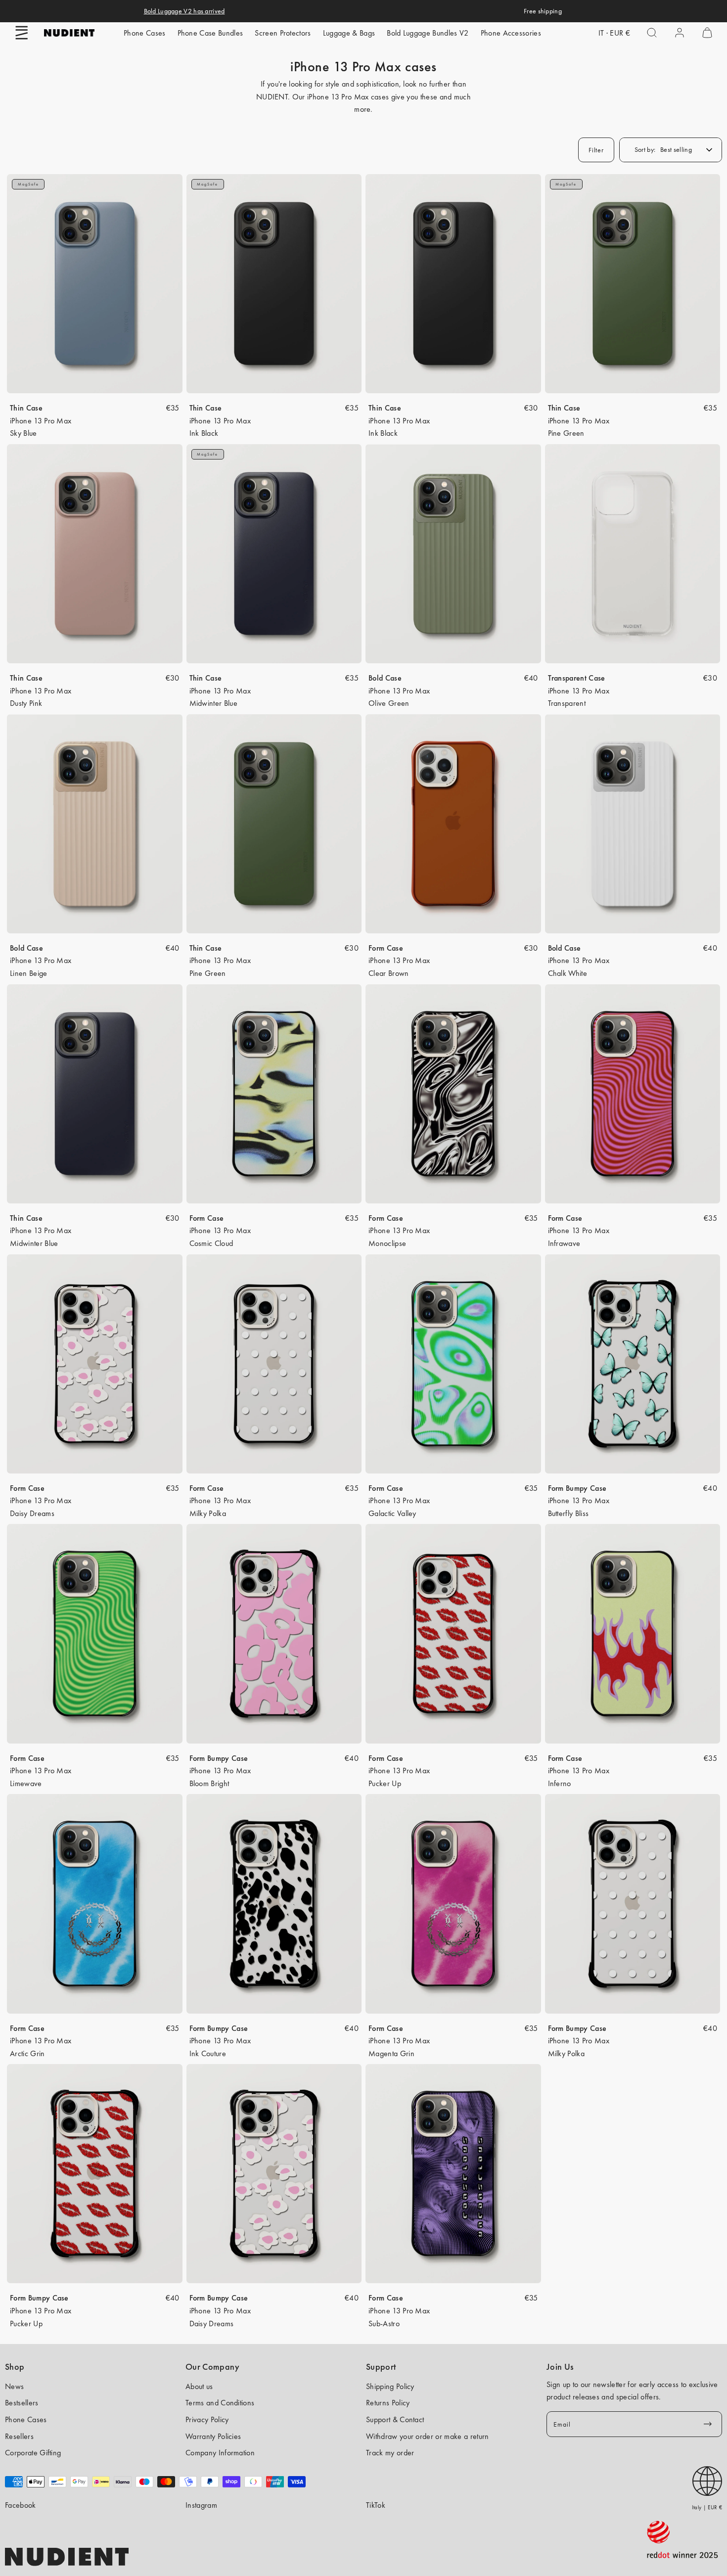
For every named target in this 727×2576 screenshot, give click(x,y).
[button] (22, 33)
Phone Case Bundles (210, 33)
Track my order (390, 2453)
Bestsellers (22, 2403)
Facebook (21, 2505)
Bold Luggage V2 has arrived (184, 11)
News (14, 2386)
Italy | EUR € (707, 2507)
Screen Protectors (283, 33)
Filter (596, 150)
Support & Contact (395, 2419)
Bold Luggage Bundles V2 (428, 33)
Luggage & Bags (349, 33)
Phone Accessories (511, 33)
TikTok (376, 2505)
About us (199, 2386)
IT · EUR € (614, 33)
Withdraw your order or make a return (428, 2436)
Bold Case (385, 678)
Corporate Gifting (33, 2453)
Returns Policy (388, 2403)
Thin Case (26, 408)
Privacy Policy (207, 2419)
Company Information (220, 2453)
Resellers (19, 2436)
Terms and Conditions (220, 2403)
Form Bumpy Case (577, 1488)
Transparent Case (577, 678)
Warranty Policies (213, 2436)
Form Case (386, 948)
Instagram (201, 2505)
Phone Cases (145, 33)
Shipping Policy (390, 2386)
